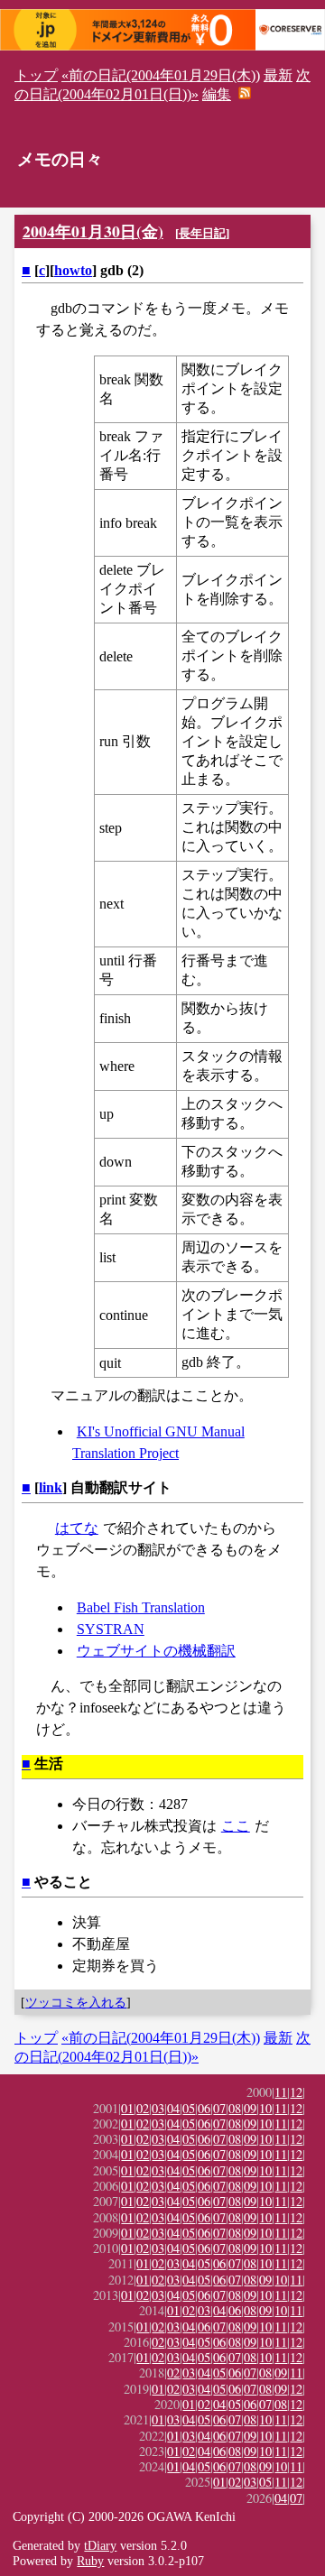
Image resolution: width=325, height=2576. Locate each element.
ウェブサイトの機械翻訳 (156, 1651)
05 (189, 2108)
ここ (236, 1826)
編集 (217, 94)
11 (281, 2092)
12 (296, 2092)
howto (73, 270)
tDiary (100, 2545)
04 (173, 2108)
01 (127, 2108)
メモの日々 (60, 159)
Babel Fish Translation (141, 1607)
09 (250, 2108)
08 (235, 2108)
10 (265, 2108)
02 (143, 2108)
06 (204, 2108)
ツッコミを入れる (76, 2002)
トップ (36, 75)
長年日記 (202, 233)
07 (219, 2108)
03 (158, 2108)
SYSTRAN (111, 1629)
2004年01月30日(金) (93, 231)
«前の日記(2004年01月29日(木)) (161, 75)
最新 (278, 75)
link (51, 1487)
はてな (77, 1528)
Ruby (90, 2561)
